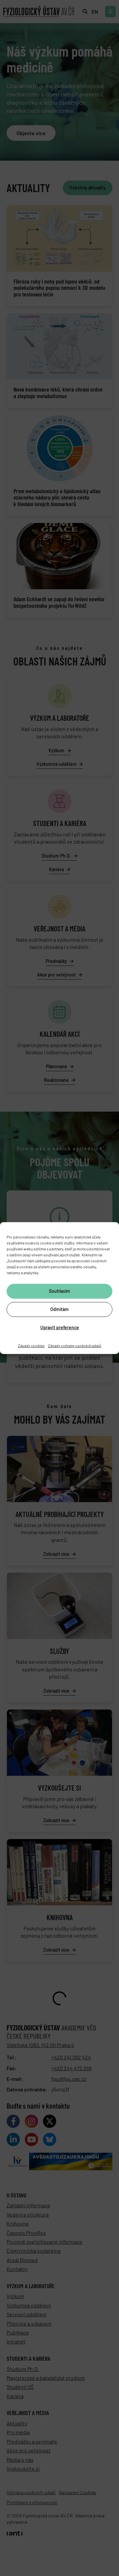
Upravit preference (60, 1327)
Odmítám (59, 1309)
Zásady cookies (31, 1345)
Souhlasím (59, 1291)
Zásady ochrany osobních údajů (75, 1345)
